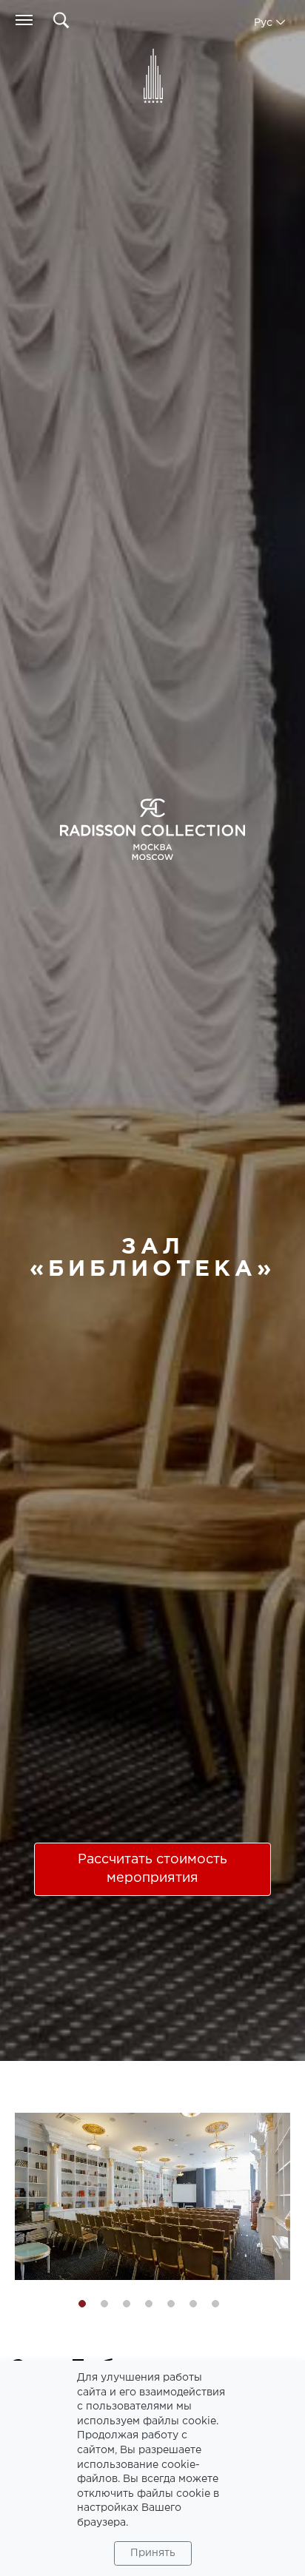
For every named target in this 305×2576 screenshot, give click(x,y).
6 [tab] (193, 2304)
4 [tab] (149, 2304)
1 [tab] (82, 2304)
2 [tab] (104, 2304)
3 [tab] (127, 2304)
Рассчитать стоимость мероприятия (152, 1869)
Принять (153, 2553)
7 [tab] (215, 2304)
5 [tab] (171, 2304)
